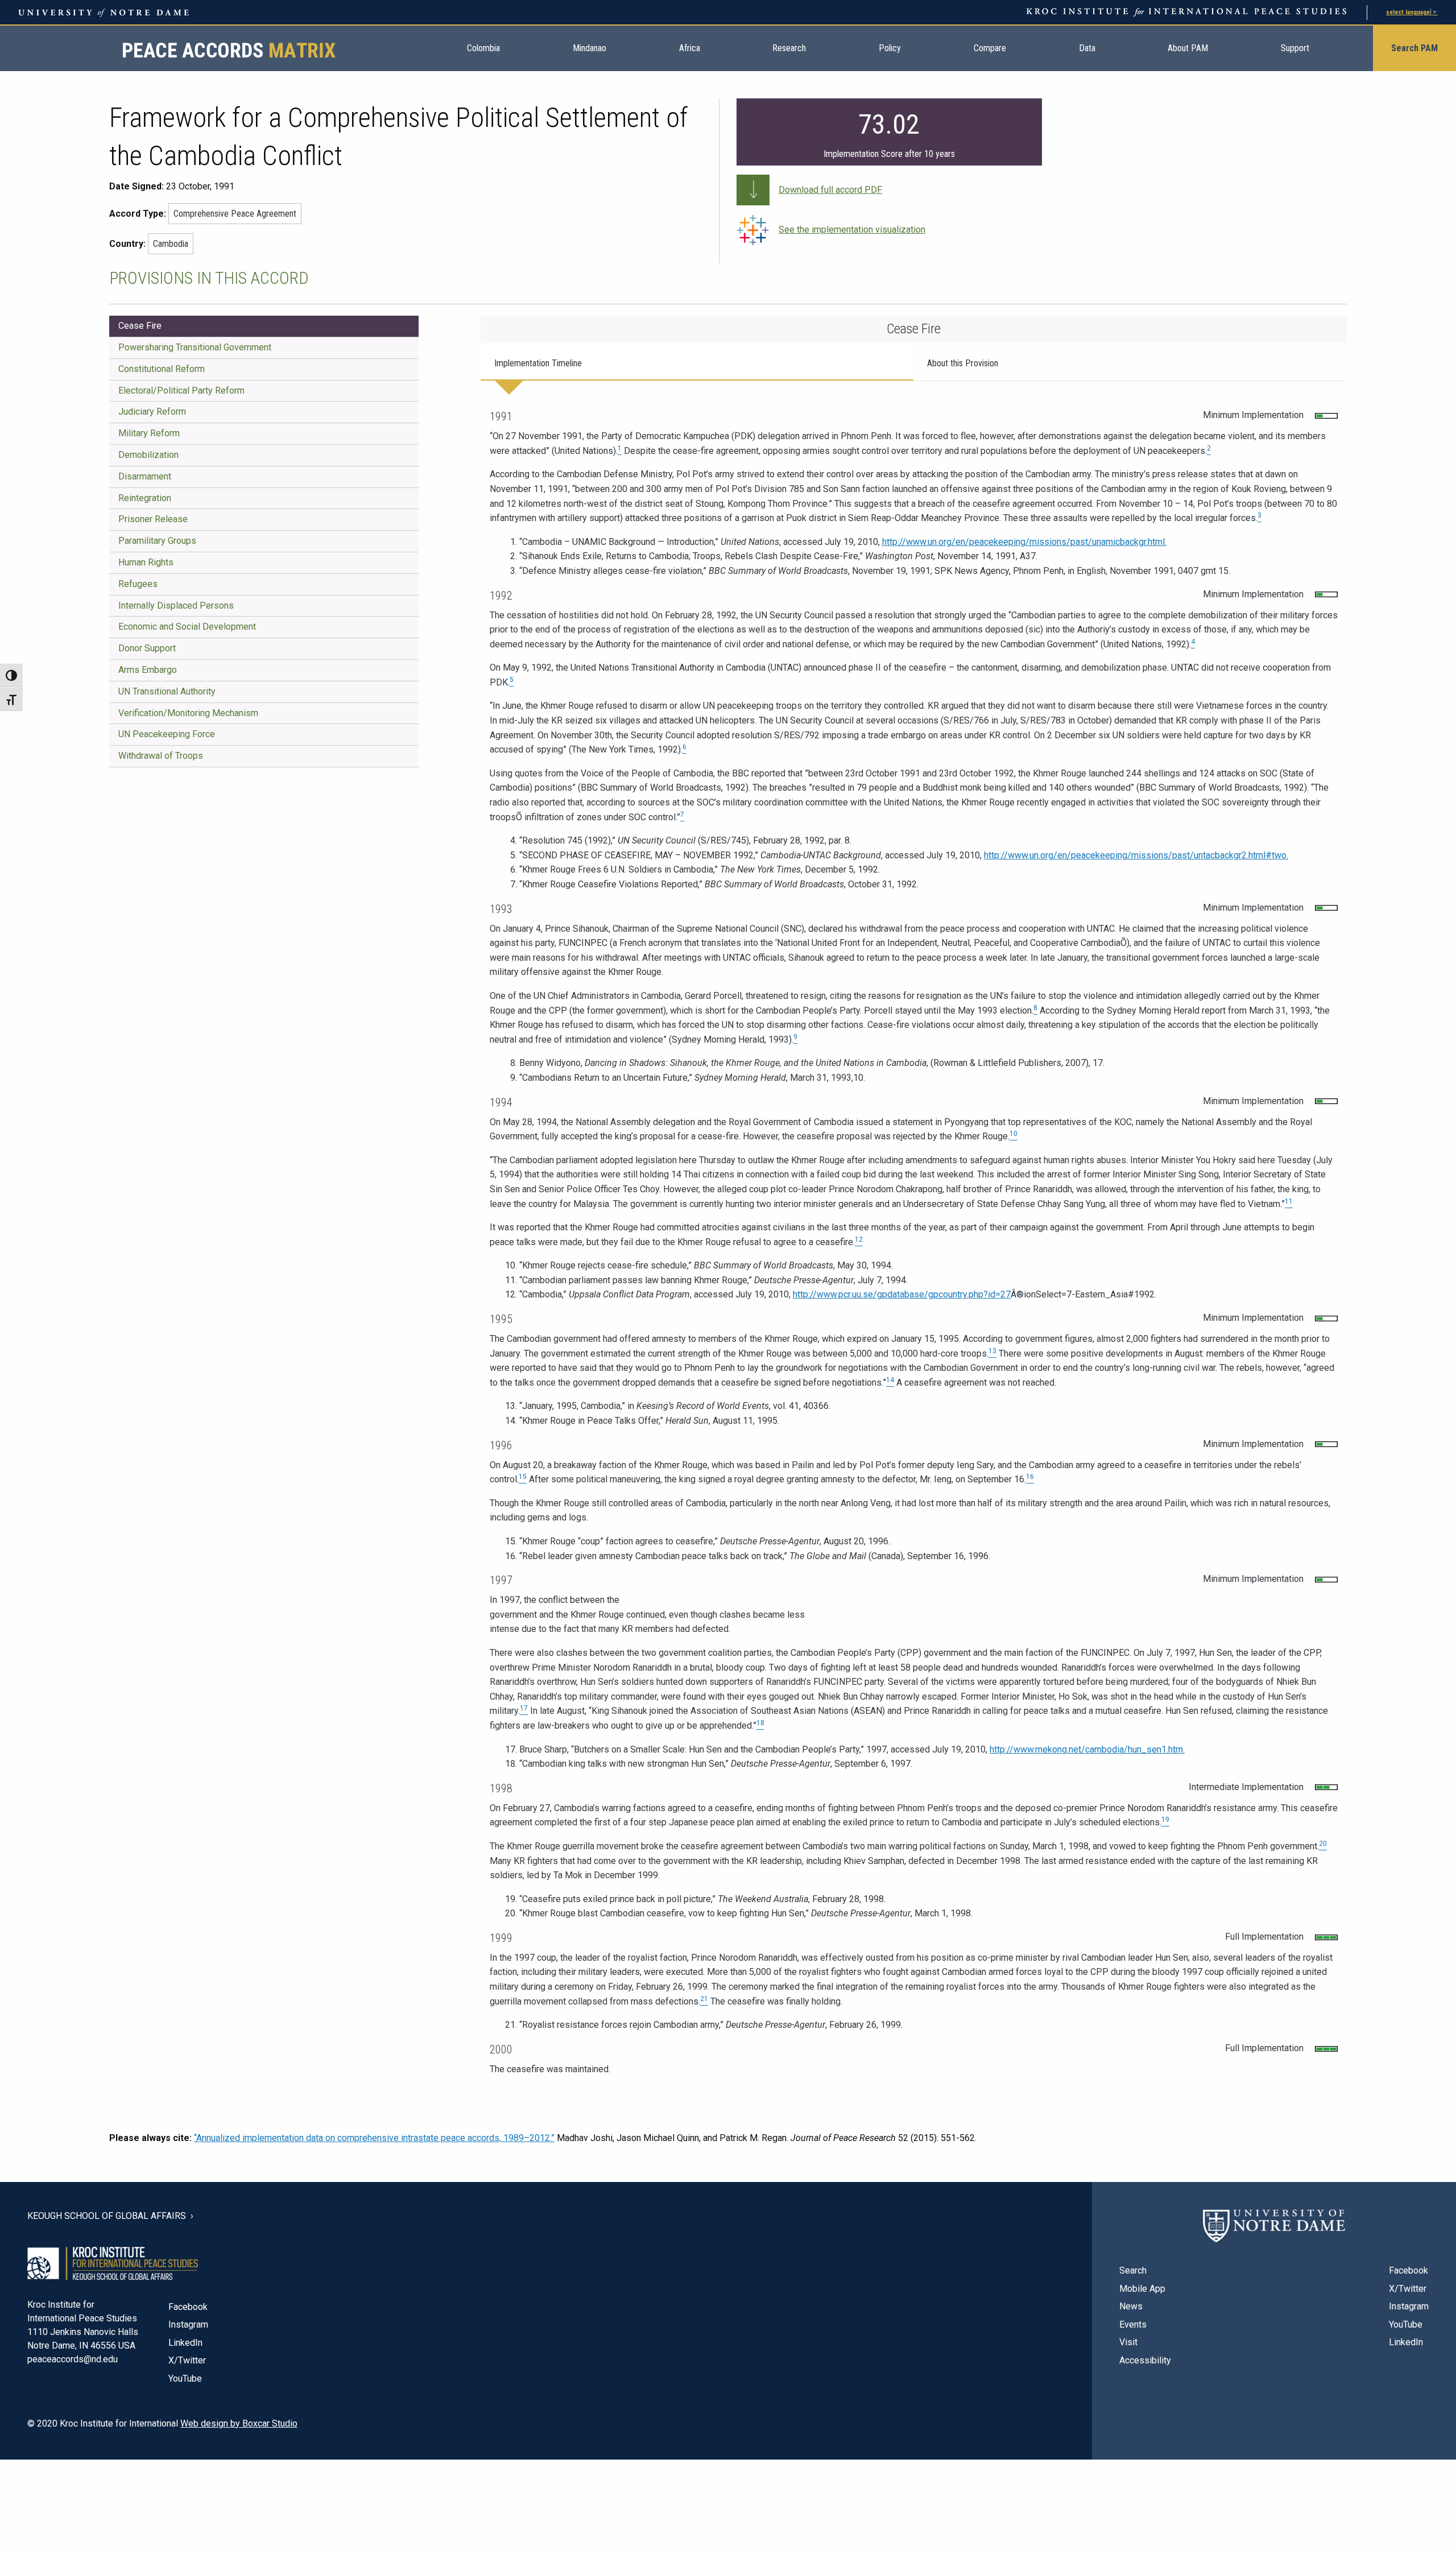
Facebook (188, 2307)
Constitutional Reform (162, 369)
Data (1087, 48)
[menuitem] (483, 48)
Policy (890, 48)
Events (1133, 2324)
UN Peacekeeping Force (167, 734)
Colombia (483, 48)
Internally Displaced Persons (176, 606)
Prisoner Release (153, 519)
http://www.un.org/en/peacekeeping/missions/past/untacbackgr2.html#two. (1136, 855)
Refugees (138, 584)
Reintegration (145, 498)
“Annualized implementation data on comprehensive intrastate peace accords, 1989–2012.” (374, 2138)
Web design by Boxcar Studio (239, 2423)
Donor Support (147, 648)
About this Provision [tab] (963, 363)
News (1131, 2306)
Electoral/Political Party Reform (181, 390)
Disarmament (145, 476)
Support (1295, 48)
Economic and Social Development (187, 627)
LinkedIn (185, 2343)
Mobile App (1142, 2289)
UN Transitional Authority (167, 691)
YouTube (185, 2379)
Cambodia (171, 244)
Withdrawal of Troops (161, 756)
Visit (1128, 2342)
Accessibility (1145, 2360)
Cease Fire (140, 326)
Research (789, 48)
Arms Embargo (148, 670)
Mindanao (590, 48)
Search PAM (1414, 48)
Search (1133, 2270)
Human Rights (146, 562)
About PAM (1188, 48)
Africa (690, 48)
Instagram (188, 2324)
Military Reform (149, 433)
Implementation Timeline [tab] (538, 363)
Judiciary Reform (152, 412)
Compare (990, 48)
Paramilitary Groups (157, 541)
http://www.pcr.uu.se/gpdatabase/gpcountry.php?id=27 (902, 1294)
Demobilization (148, 455)
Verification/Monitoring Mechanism (188, 713)
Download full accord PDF (830, 190)
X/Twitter (187, 2360)
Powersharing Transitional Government (195, 347)
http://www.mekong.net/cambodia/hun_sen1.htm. (1087, 1749)
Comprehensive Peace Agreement (235, 214)
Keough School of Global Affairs (107, 2216)
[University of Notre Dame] (1274, 2226)
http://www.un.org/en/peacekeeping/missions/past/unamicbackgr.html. (1024, 542)
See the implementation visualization (852, 230)
